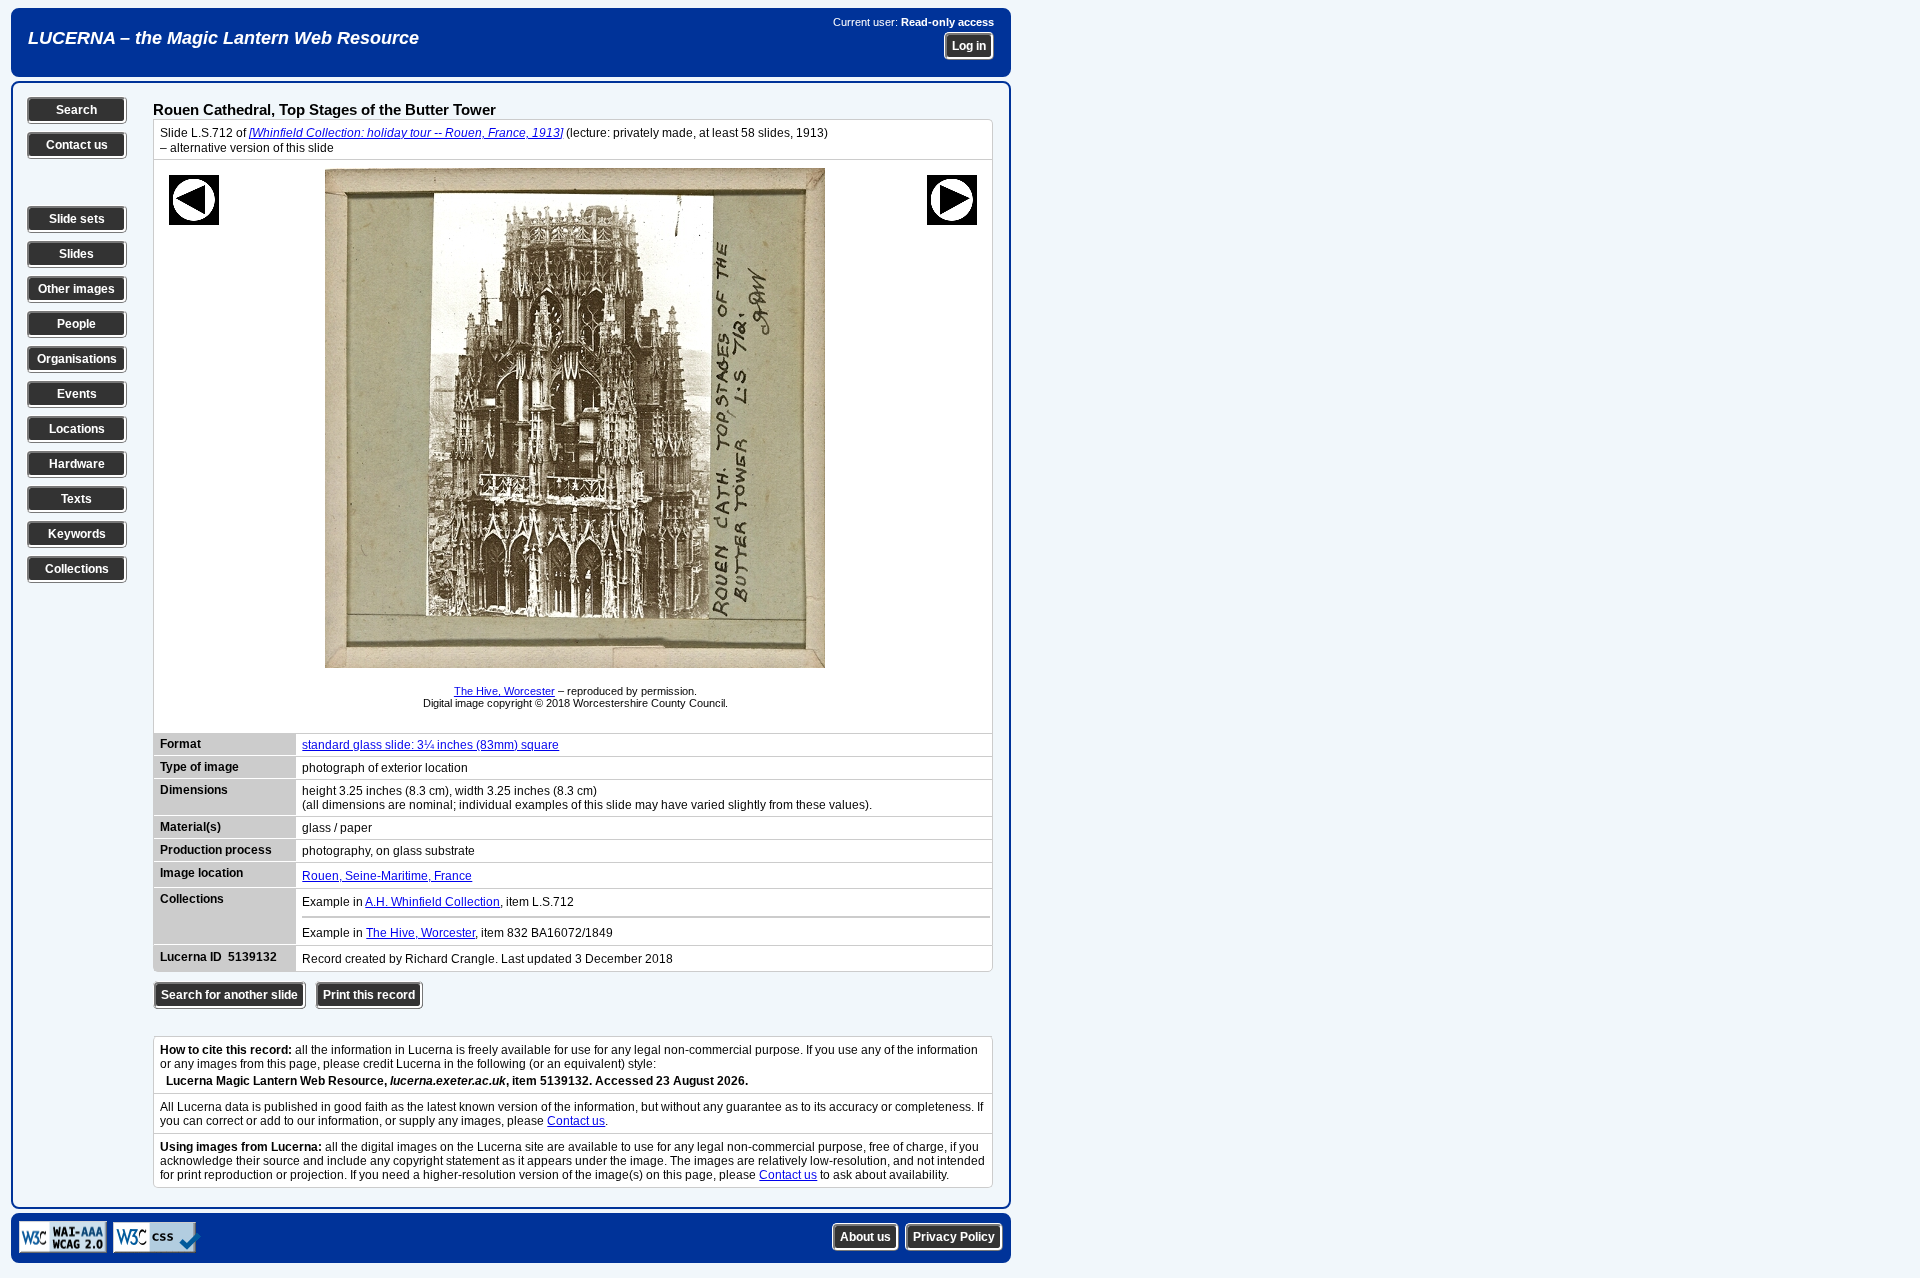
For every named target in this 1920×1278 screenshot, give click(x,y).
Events (77, 394)
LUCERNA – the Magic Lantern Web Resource (223, 38)
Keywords (77, 534)
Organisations (77, 359)
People (76, 324)
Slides (76, 254)
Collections (77, 569)
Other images (76, 289)
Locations (77, 429)
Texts (76, 499)
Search (76, 110)
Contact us (77, 145)
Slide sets (77, 219)
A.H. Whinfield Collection (432, 902)
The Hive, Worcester (504, 691)
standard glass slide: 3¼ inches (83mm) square (430, 745)
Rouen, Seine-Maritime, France (387, 876)
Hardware (77, 464)
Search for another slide (229, 995)
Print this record (369, 995)
